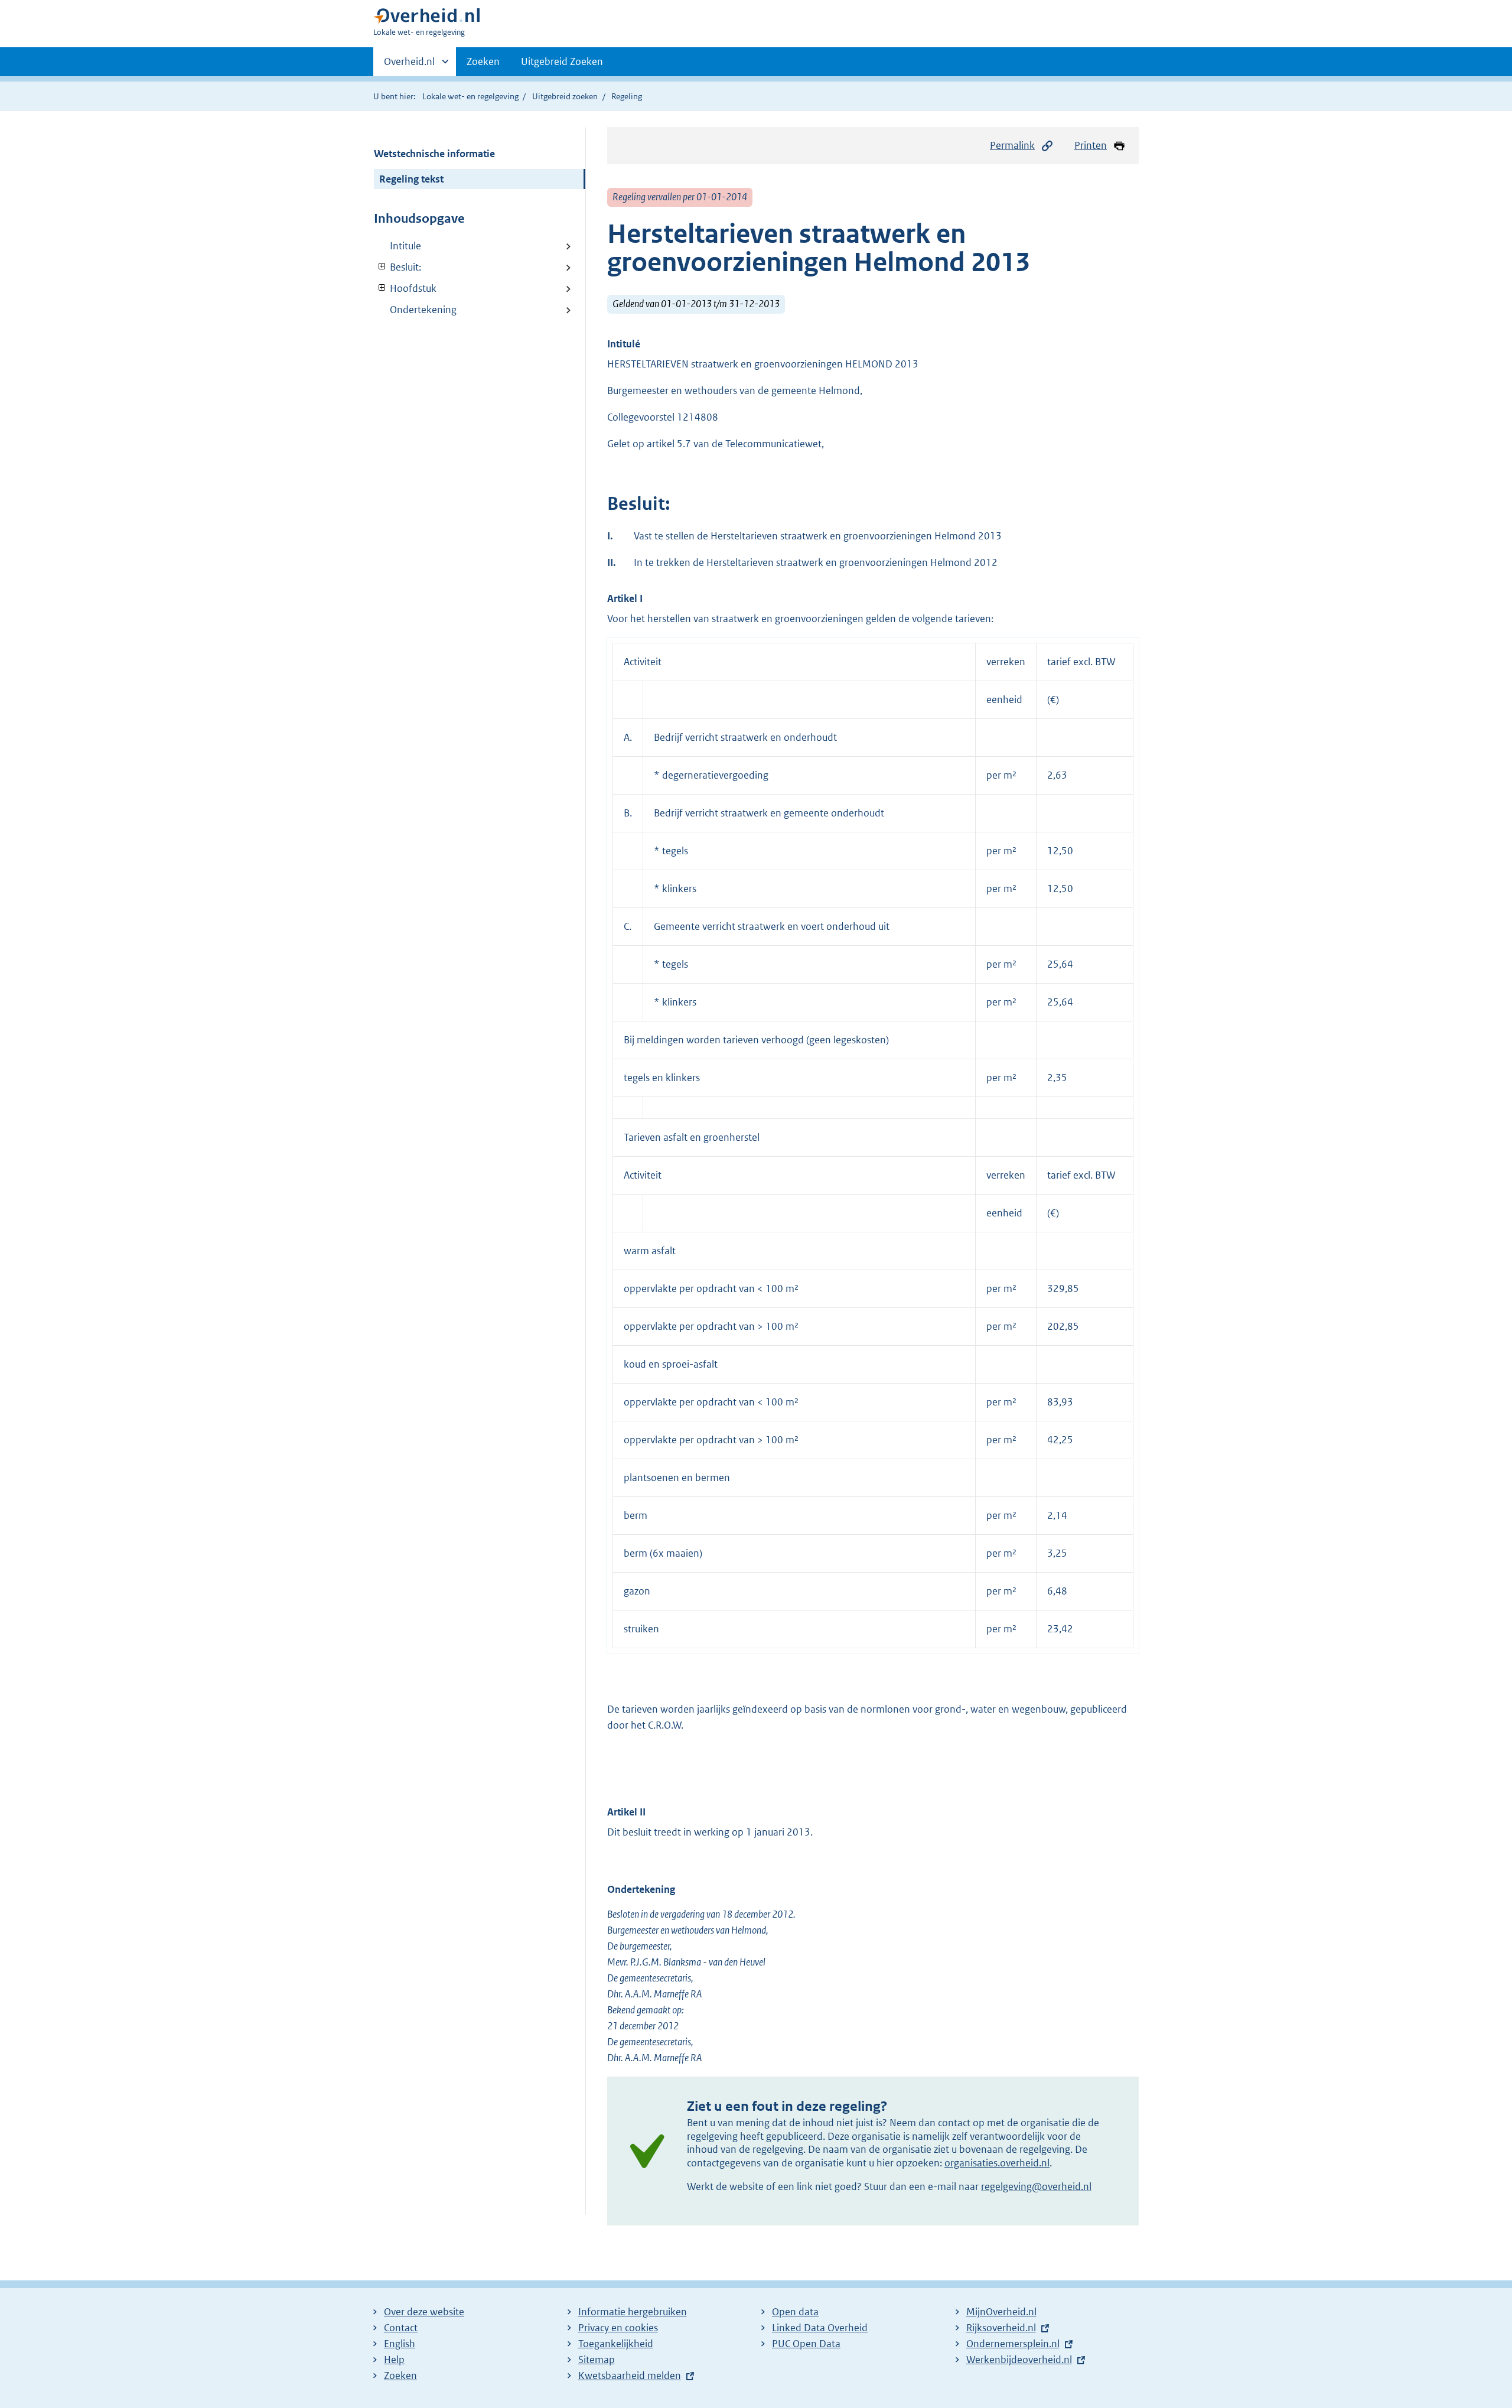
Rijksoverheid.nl (1001, 2328)
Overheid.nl (409, 66)
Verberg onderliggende (382, 267)
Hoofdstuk (405, 288)
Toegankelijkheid (616, 2344)
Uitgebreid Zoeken (562, 61)
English (400, 2344)
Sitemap (597, 2360)
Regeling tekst (411, 179)
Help (394, 2360)
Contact (401, 2328)
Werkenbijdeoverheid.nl (1019, 2360)
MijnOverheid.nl (1001, 2312)
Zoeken (483, 61)
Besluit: (397, 267)
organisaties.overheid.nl (997, 2163)
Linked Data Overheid (820, 2328)
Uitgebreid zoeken (565, 96)
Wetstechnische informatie (434, 154)
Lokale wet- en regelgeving (470, 96)
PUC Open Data (806, 2344)
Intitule (405, 246)
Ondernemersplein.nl (1013, 2344)
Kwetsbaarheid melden (630, 2376)
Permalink (1012, 145)
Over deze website (424, 2312)
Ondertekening (423, 310)
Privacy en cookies (618, 2328)
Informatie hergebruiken (633, 2312)
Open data (795, 2312)
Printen (1091, 145)
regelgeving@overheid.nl (1036, 2186)
